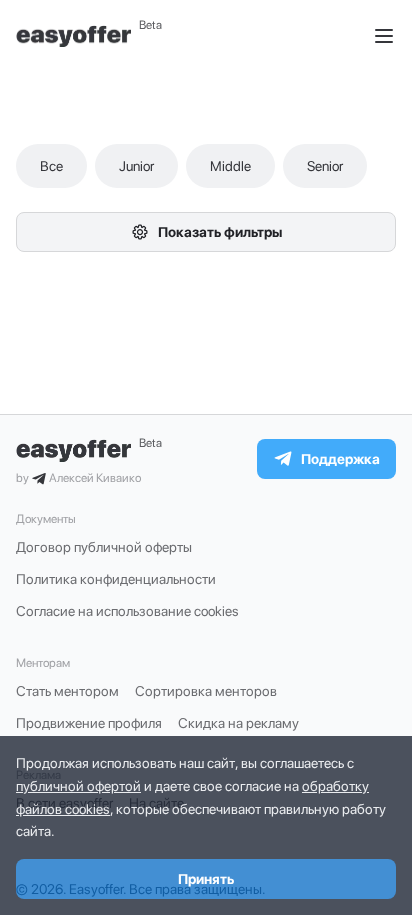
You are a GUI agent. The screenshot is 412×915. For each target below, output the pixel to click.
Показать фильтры (220, 232)
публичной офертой (78, 786)
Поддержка (340, 459)
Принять (206, 879)
